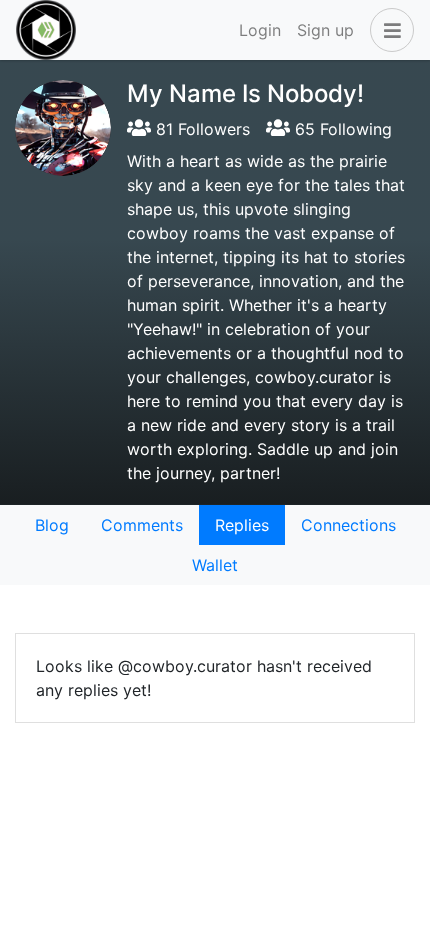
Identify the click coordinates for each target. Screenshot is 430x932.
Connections (348, 525)
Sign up (325, 30)
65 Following (341, 129)
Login (260, 30)
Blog (52, 525)
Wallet (215, 565)
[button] (388, 30)
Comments (142, 525)
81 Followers (200, 129)
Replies (242, 525)
